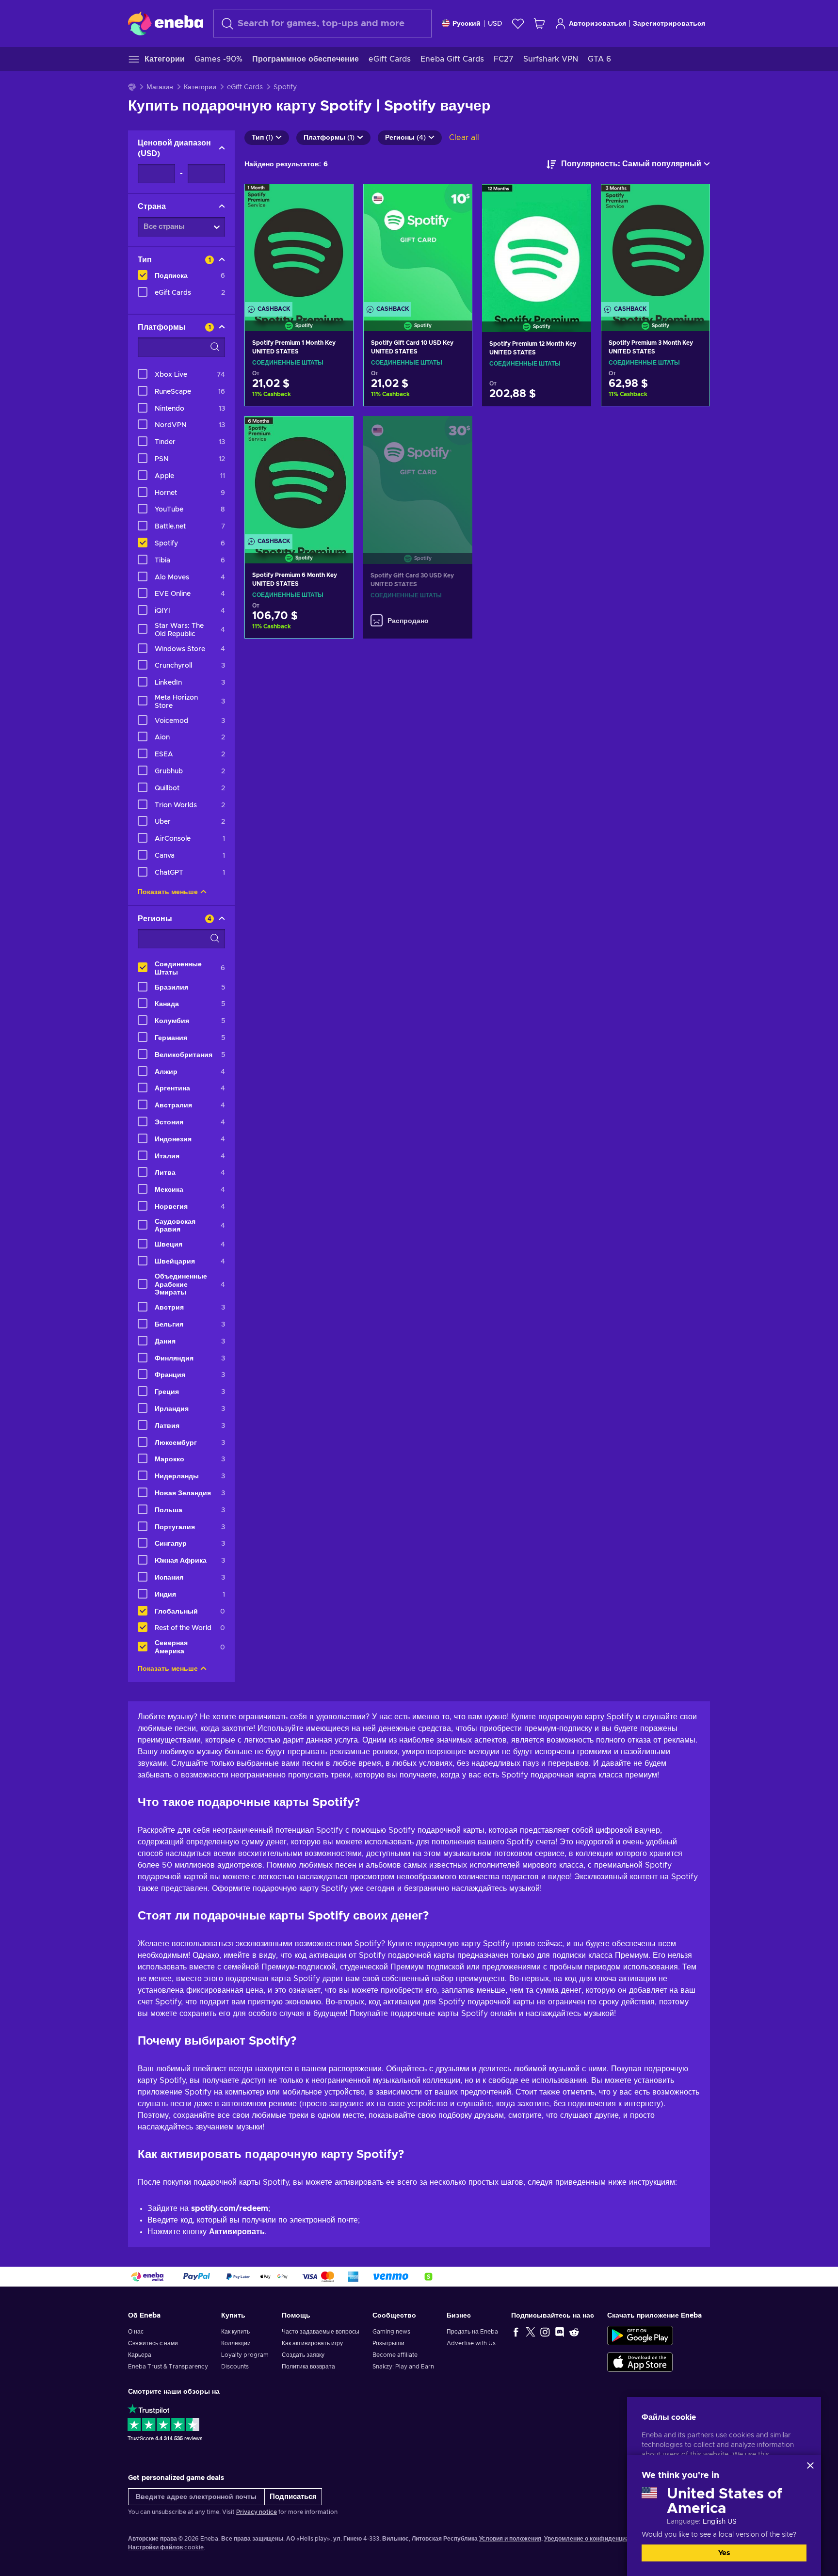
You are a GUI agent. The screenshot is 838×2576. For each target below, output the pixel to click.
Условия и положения (510, 2539)
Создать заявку (303, 2355)
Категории (200, 87)
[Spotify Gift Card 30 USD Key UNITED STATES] (418, 478)
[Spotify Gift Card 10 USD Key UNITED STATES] (418, 245)
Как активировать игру (312, 2343)
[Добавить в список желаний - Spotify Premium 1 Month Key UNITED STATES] (337, 200)
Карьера (140, 2355)
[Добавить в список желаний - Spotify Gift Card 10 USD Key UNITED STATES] (455, 200)
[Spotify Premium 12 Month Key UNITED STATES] (537, 246)
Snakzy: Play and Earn (403, 2367)
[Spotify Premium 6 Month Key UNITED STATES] (299, 478)
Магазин (160, 87)
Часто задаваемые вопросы (321, 2332)
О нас (136, 2332)
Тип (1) (262, 138)
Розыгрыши (388, 2343)
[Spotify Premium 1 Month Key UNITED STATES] (299, 245)
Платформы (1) (329, 138)
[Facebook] (516, 2332)
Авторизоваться (597, 24)
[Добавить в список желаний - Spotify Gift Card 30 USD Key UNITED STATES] (456, 432)
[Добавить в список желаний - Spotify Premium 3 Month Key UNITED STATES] (693, 200)
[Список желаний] (518, 24)
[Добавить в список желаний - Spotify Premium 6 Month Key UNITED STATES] (337, 432)
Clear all (464, 138)
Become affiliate (395, 2355)
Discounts (235, 2367)
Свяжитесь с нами (153, 2343)
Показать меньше (168, 892)
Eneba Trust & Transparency (168, 2367)
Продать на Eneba (472, 2332)
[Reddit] (574, 2332)
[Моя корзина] (539, 24)
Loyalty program (245, 2355)
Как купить (235, 2332)
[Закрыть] (810, 2465)
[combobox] (322, 24)
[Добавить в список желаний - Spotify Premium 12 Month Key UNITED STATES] (575, 199)
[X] (531, 2332)
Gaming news (391, 2332)
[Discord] (560, 2332)
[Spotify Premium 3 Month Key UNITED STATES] (655, 245)
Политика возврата (308, 2367)
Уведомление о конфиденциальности (598, 2539)
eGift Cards (245, 87)
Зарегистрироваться (669, 24)
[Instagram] (545, 2332)
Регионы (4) (405, 138)
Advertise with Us (471, 2343)
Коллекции (236, 2343)
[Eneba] (166, 23)
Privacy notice (257, 2512)
